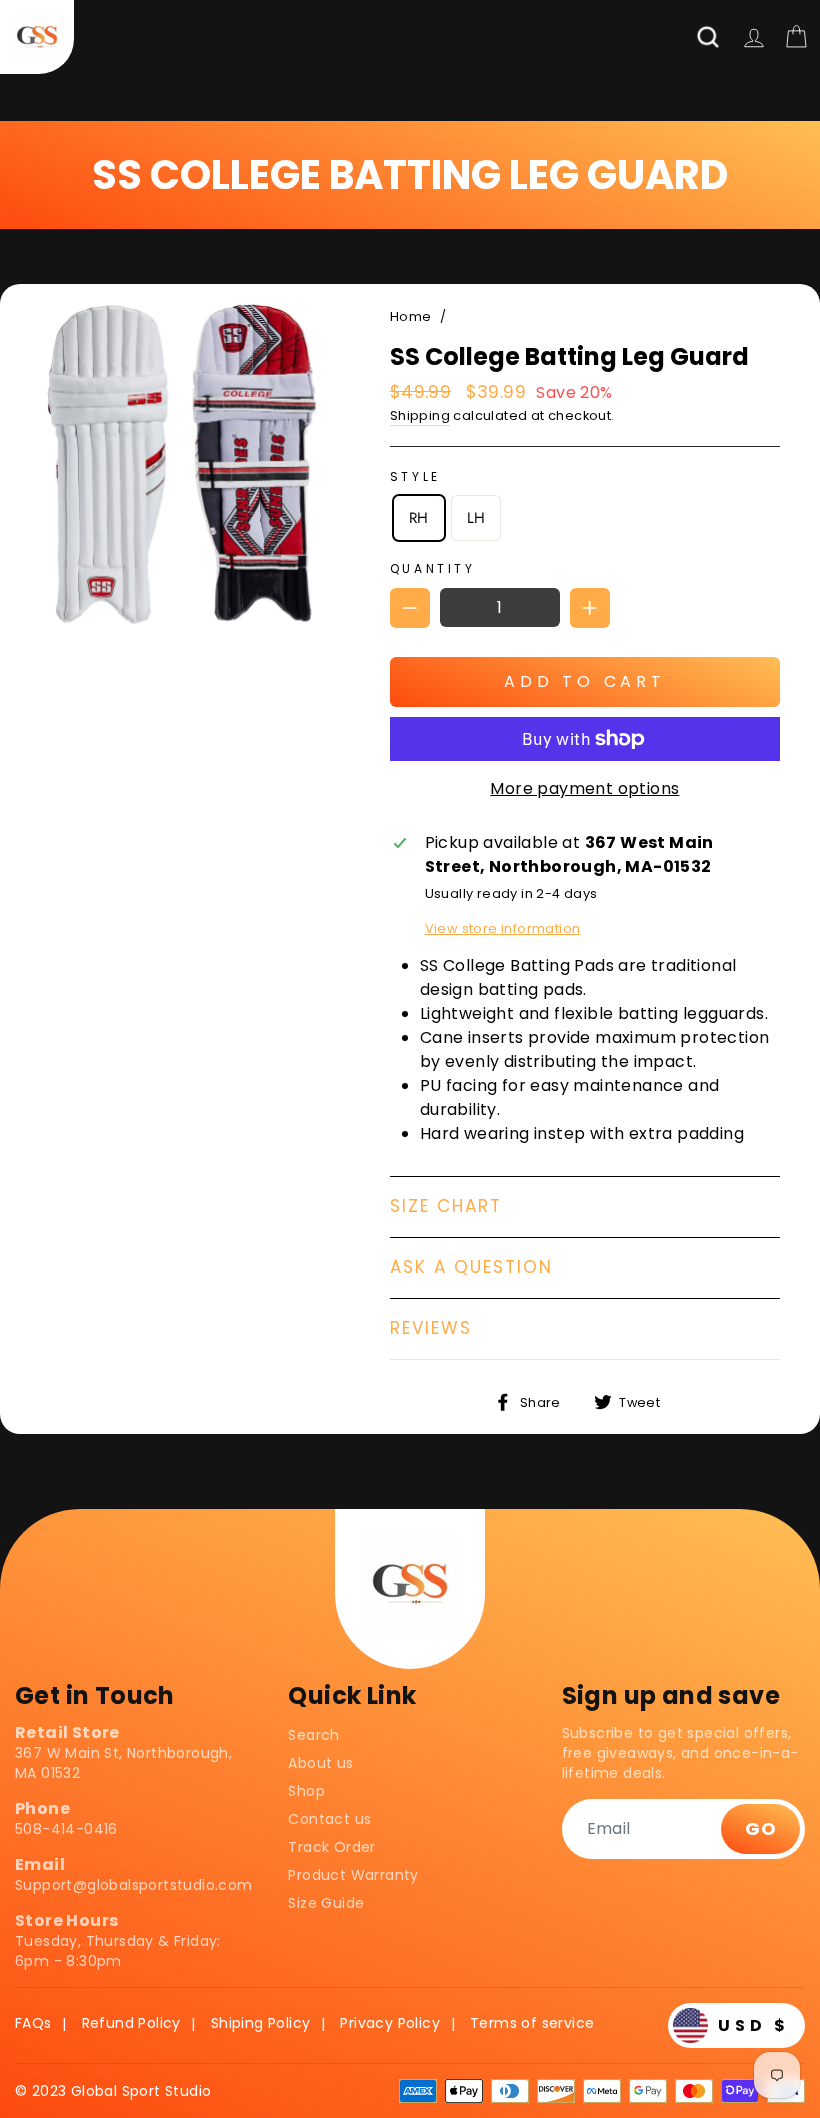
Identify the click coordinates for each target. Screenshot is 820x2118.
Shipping (420, 415)
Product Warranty (353, 1875)
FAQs (33, 2023)
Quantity (433, 568)
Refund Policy (131, 2023)
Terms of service (532, 2023)
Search (313, 1735)
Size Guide (326, 1903)
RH (419, 518)
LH (476, 518)
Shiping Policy (261, 2023)
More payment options (584, 788)
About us (320, 1763)
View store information (503, 928)
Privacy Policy (390, 2023)
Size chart (446, 1206)
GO (760, 1828)
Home (411, 316)
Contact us (329, 1819)
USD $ (754, 2025)
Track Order (331, 1847)
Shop (306, 1791)
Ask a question (471, 1267)
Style (415, 476)
